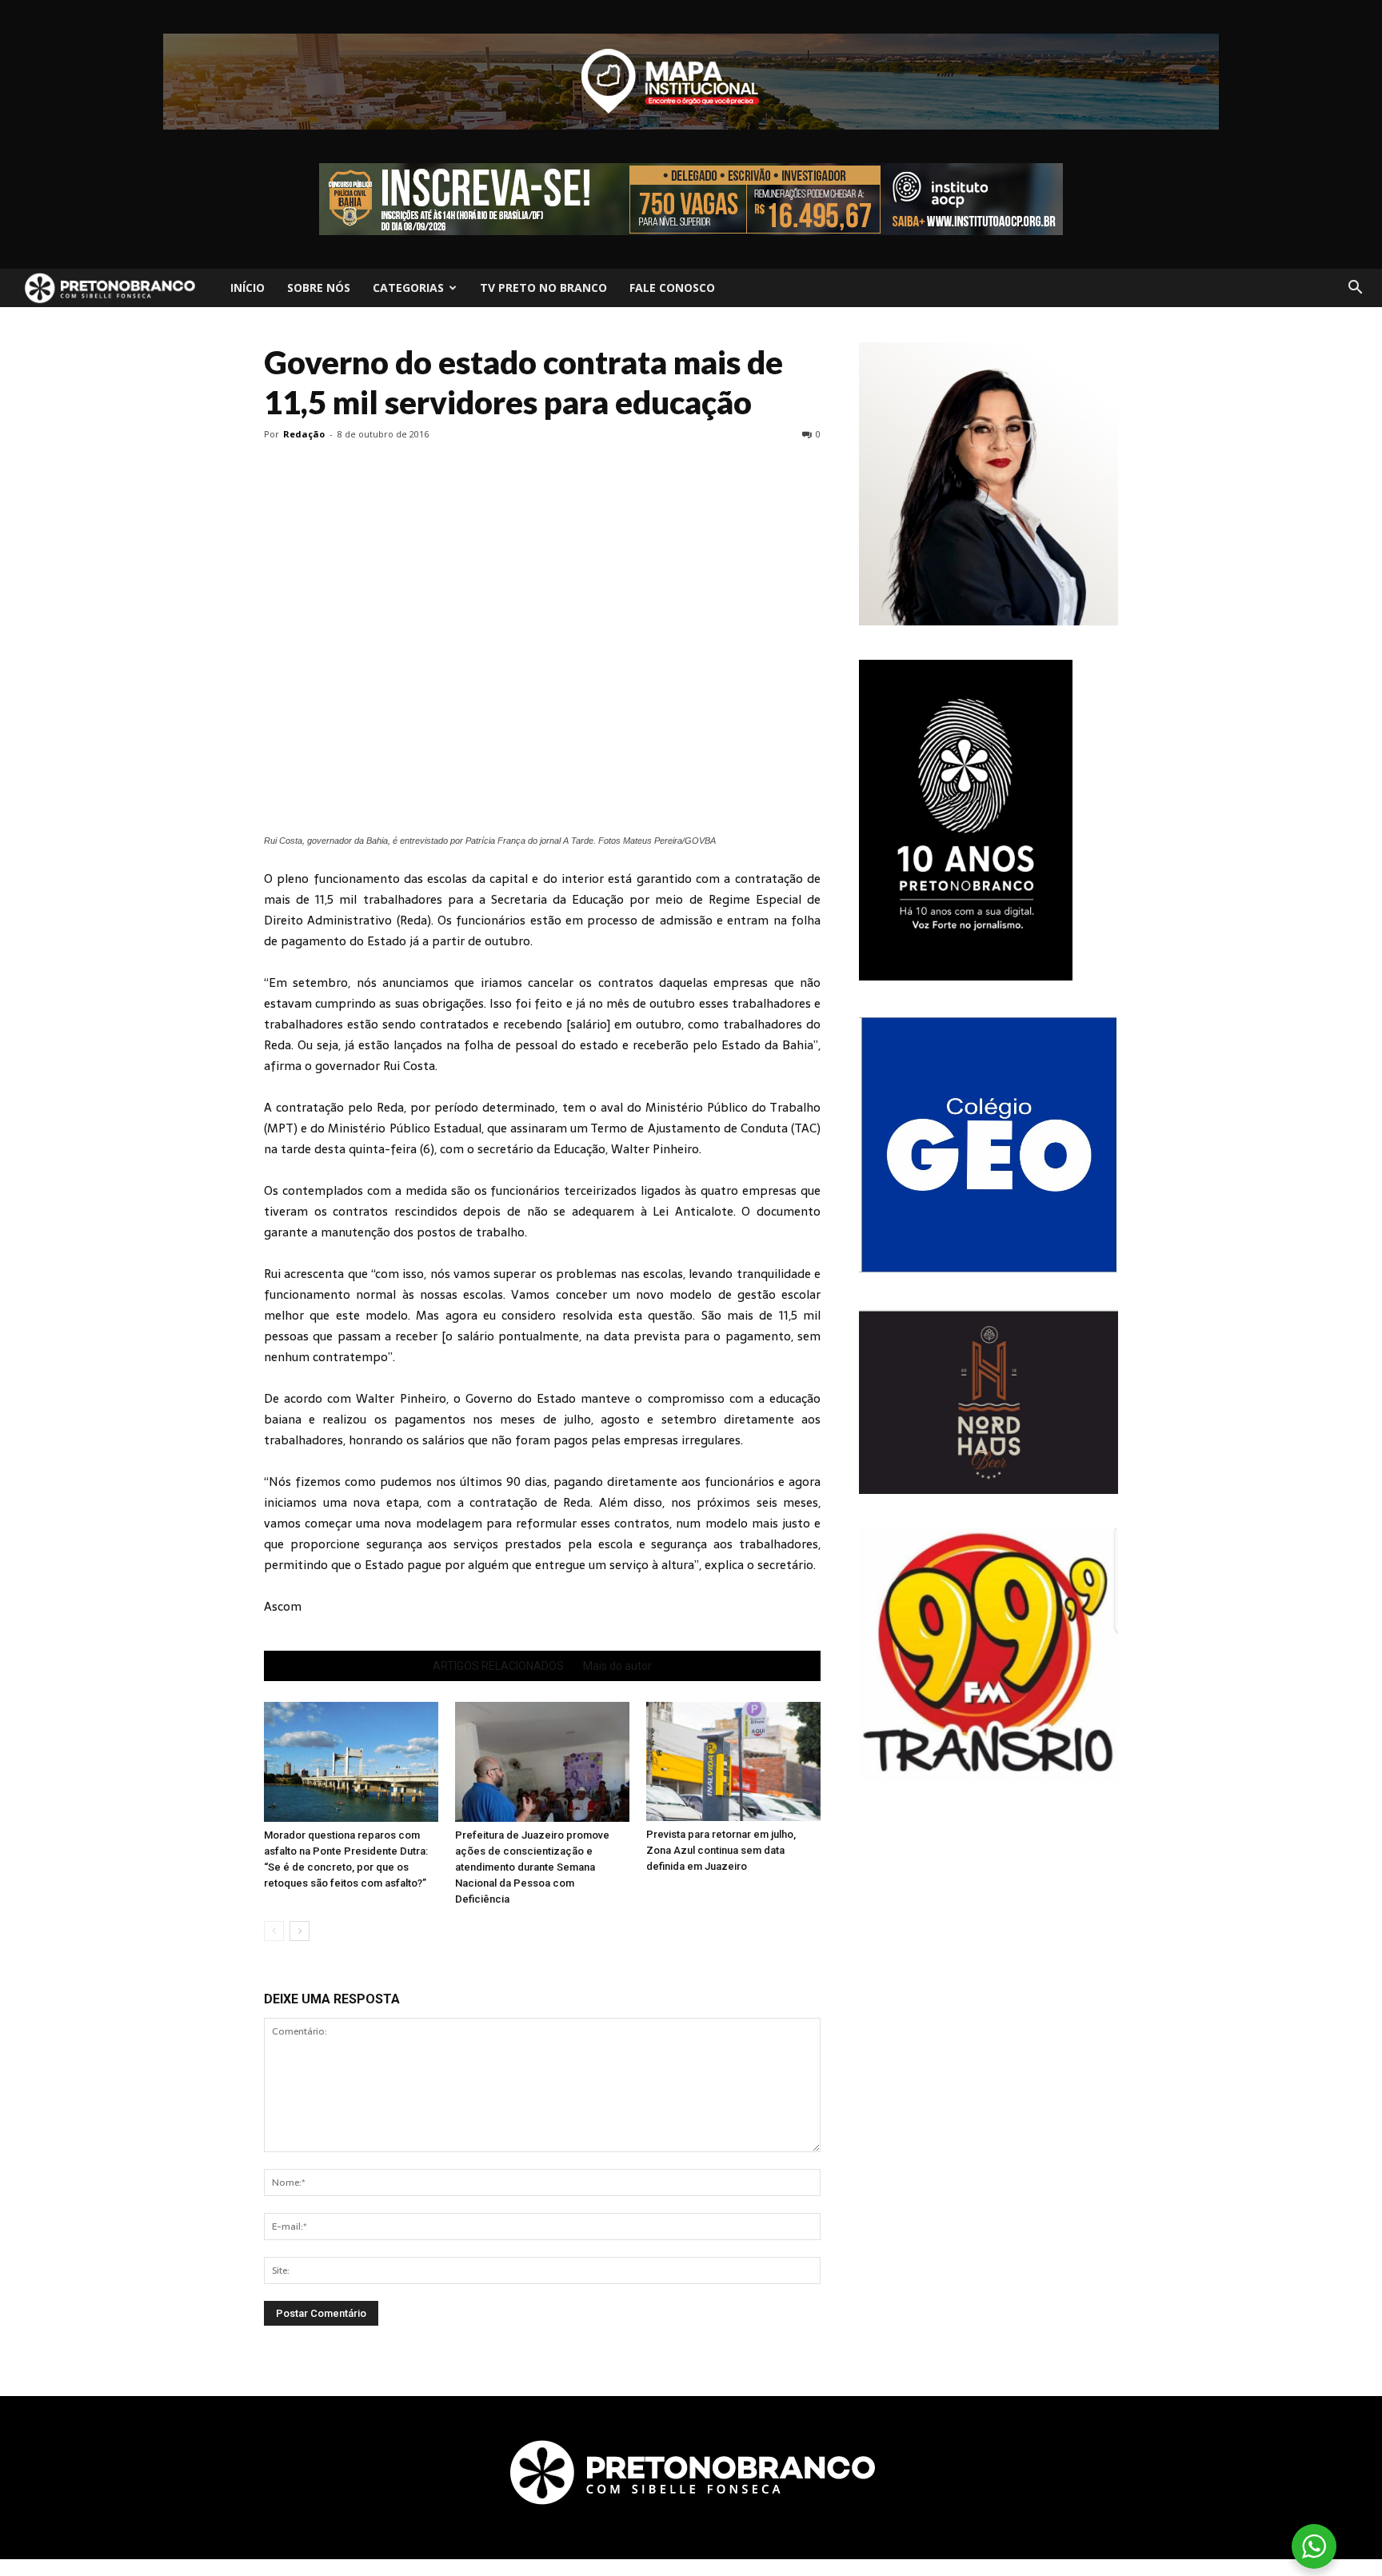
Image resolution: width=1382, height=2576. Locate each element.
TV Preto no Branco (543, 288)
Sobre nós (319, 288)
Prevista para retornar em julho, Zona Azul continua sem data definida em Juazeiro (721, 1850)
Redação (304, 434)
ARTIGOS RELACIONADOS (498, 1666)
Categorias (408, 288)
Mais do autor (617, 1666)
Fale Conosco (672, 288)
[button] (1355, 288)
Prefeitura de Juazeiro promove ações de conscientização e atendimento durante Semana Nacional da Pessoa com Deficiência (532, 1867)
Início (248, 288)
